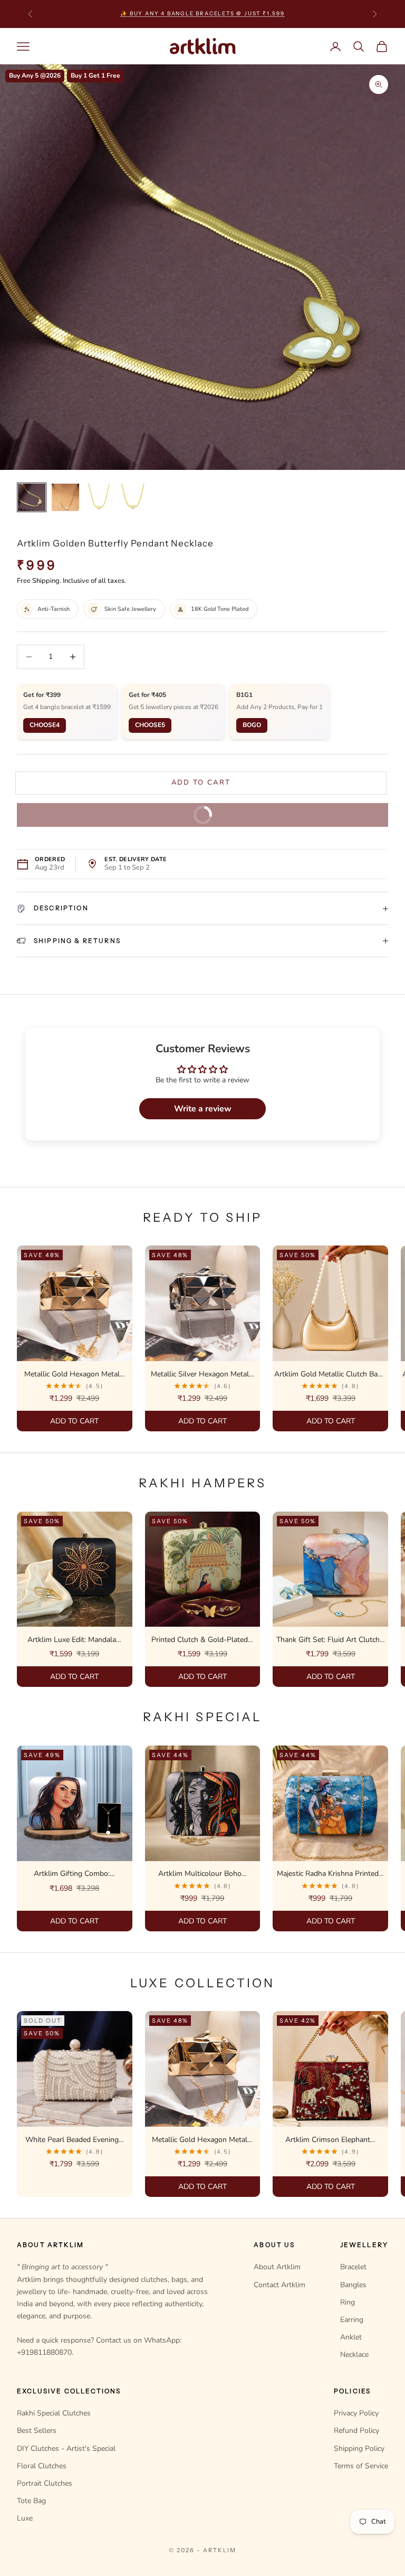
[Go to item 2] (65, 497)
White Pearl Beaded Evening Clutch (72, 2140)
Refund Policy (356, 2431)
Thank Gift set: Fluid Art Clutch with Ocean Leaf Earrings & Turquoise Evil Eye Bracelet (328, 1640)
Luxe (25, 2518)
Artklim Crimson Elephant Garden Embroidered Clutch (328, 2140)
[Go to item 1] (32, 497)
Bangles (353, 2285)
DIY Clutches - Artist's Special (66, 2448)
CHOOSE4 (45, 725)
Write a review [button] (203, 1109)
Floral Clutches (42, 2466)
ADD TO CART (74, 1421)
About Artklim (277, 2267)
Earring (352, 2320)
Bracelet (353, 2267)
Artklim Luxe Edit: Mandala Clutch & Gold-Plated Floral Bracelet (72, 1640)
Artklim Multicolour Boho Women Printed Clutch (200, 1874)
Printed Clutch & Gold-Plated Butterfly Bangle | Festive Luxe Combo (200, 1640)
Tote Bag (31, 2501)
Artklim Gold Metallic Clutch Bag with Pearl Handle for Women (328, 1375)
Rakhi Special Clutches (54, 2413)
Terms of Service (361, 2466)
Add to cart (203, 782)
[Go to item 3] (99, 497)
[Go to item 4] (133, 497)
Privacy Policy (356, 2413)
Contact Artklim (279, 2285)
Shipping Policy (359, 2448)
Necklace (354, 2355)
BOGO (252, 725)
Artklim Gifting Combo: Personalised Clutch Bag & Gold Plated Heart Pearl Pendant (72, 1874)
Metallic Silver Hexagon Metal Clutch (200, 1375)
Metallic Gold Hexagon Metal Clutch (72, 1375)
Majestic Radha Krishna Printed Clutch (328, 1874)
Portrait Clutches (45, 2483)
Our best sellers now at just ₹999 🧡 (202, 13)
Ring (348, 2302)
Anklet (351, 2337)
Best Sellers (37, 2431)
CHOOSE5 (150, 725)
